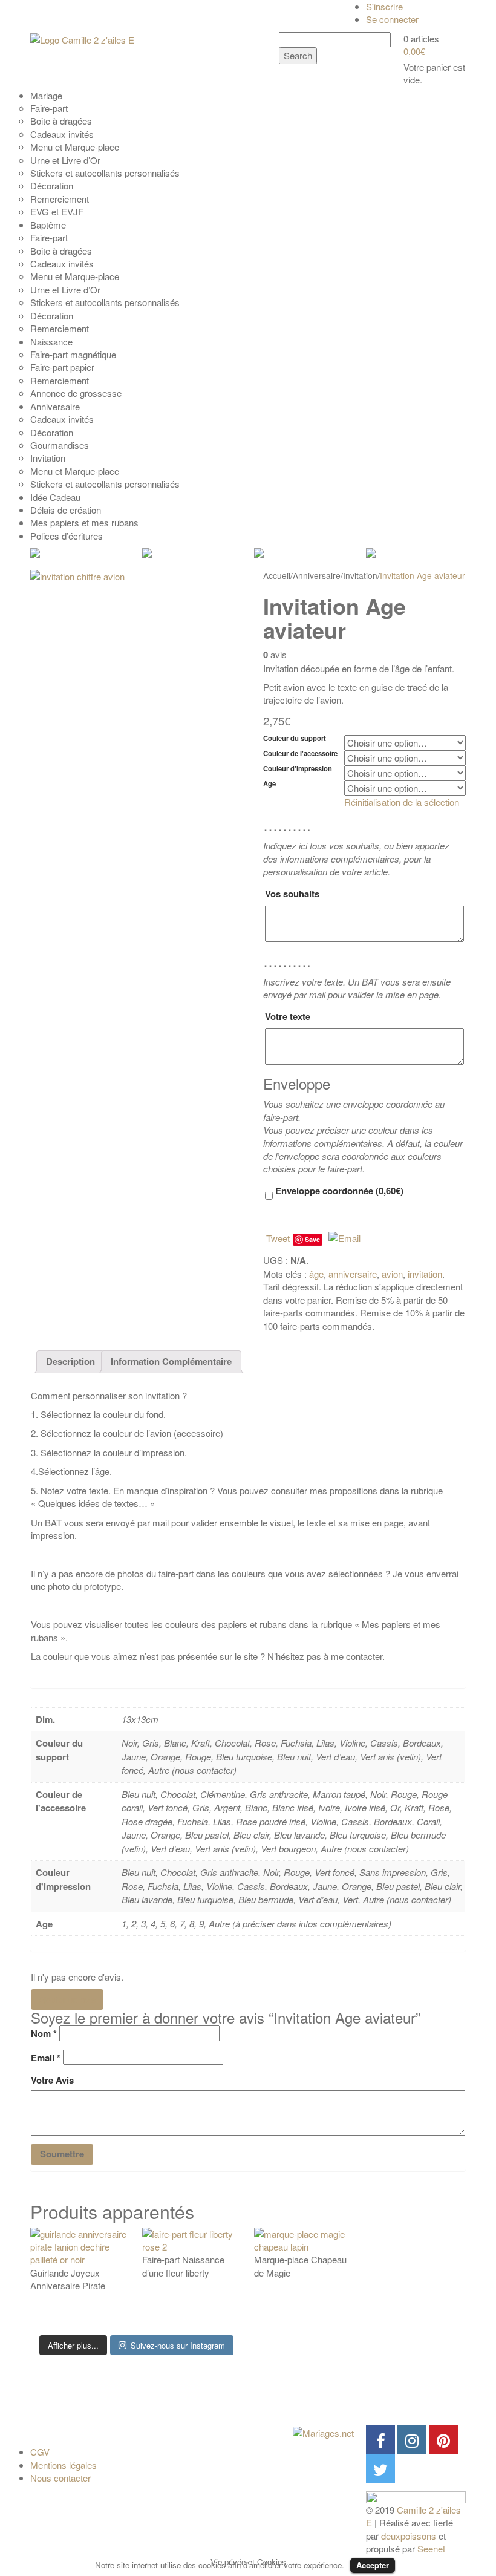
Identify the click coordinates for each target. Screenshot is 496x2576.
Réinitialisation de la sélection (402, 802)
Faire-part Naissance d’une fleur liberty (183, 2266)
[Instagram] (412, 2440)
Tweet (278, 1238)
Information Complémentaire (171, 1361)
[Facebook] (380, 2440)
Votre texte (288, 1016)
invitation (425, 1274)
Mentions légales (64, 2465)
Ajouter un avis (67, 1999)
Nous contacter (60, 2478)
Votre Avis (52, 2080)
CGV (40, 2452)
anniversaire (353, 1274)
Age (269, 784)
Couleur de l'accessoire (300, 754)
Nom (44, 2034)
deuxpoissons (409, 2536)
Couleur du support (295, 738)
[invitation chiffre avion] (136, 676)
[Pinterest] (443, 2440)
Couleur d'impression (298, 769)
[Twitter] (380, 2469)
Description (70, 1361)
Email (46, 2058)
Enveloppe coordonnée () (338, 1191)
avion (392, 1274)
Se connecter (392, 19)
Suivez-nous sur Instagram (178, 2345)
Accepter (373, 2565)
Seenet (431, 2548)
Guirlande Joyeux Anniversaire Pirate (68, 2279)
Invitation (360, 575)
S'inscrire (384, 6)
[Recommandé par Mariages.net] (323, 2432)
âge (316, 1274)
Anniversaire (317, 575)
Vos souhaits (292, 894)
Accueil (277, 575)
